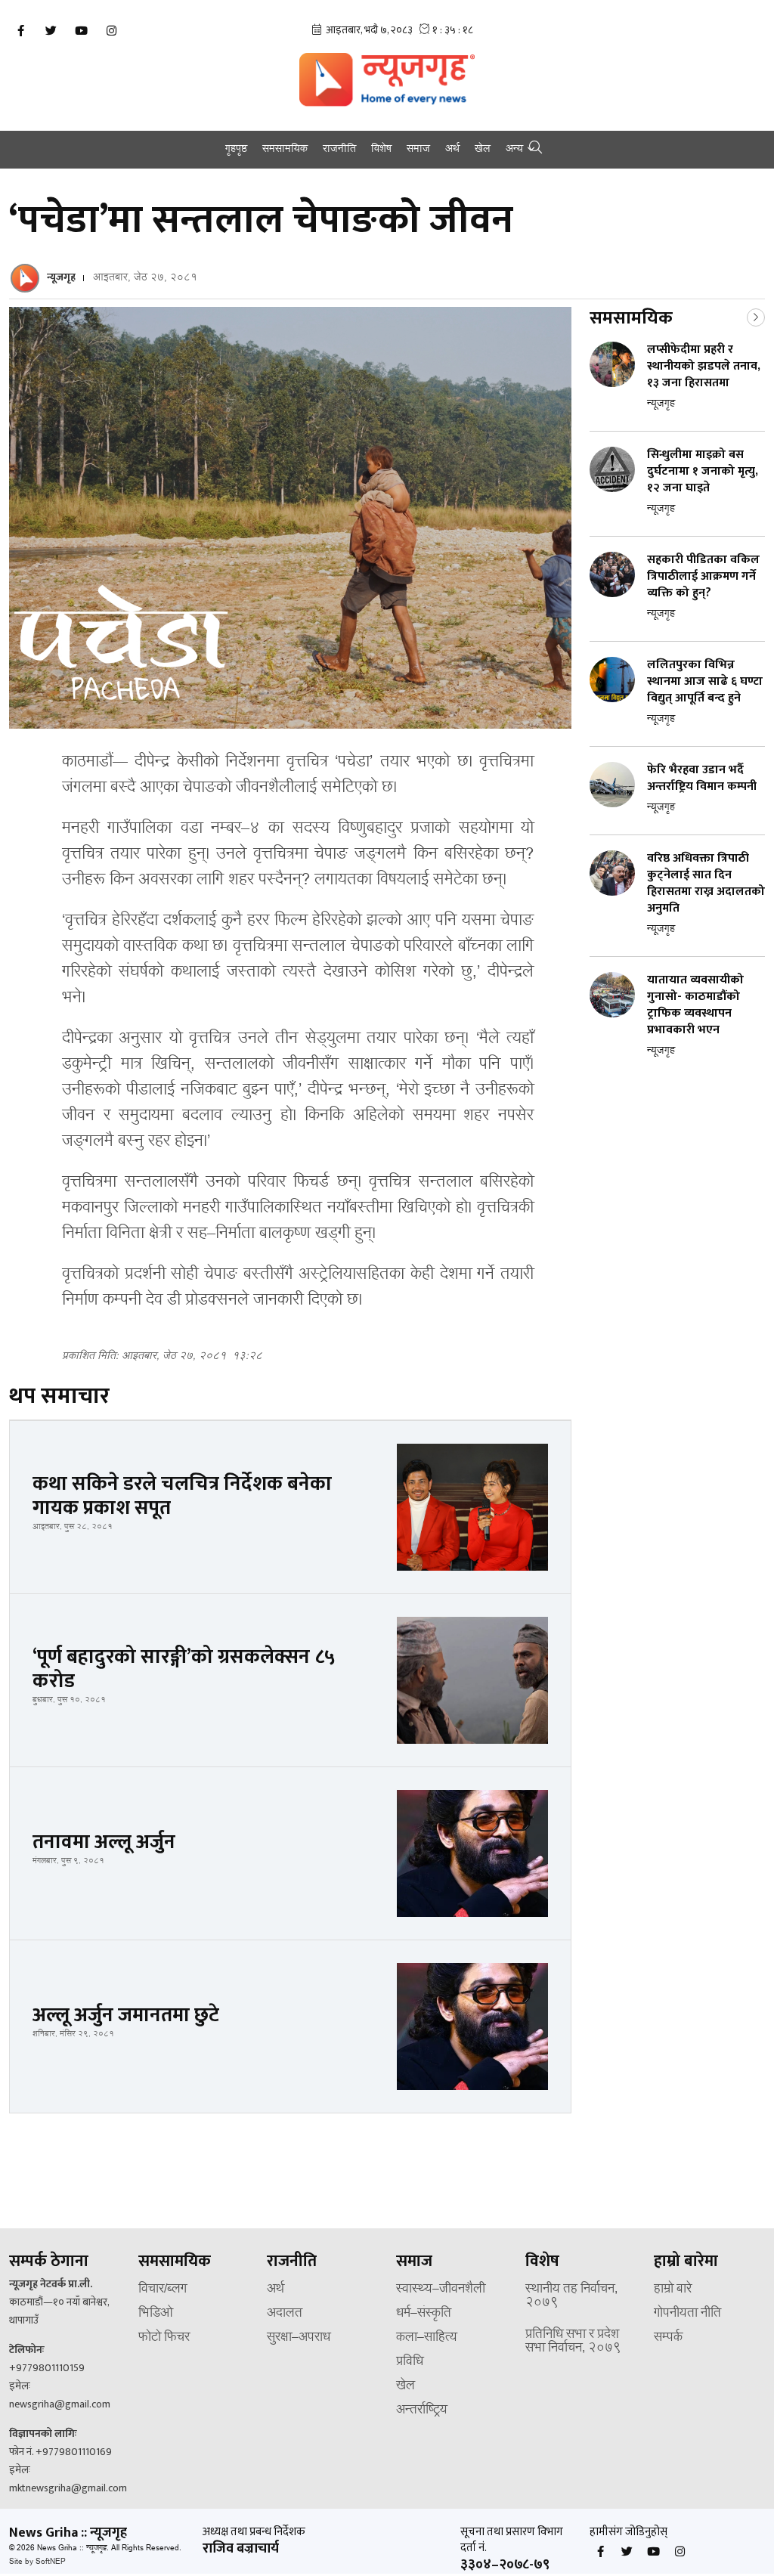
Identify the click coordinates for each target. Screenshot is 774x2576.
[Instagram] (111, 31)
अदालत (285, 2314)
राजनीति (339, 150)
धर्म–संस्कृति (424, 2314)
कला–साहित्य (427, 2338)
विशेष (381, 150)
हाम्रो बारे (673, 2290)
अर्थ (452, 150)
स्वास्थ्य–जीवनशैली (441, 2290)
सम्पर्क (668, 2338)
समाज (418, 150)
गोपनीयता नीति (687, 2314)
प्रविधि (410, 2362)
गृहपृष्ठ (236, 150)
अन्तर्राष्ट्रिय (422, 2410)
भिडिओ (156, 2314)
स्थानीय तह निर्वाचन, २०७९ (571, 2296)
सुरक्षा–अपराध (299, 2338)
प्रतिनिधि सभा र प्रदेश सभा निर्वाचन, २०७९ (573, 2342)
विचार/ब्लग (163, 2290)
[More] (756, 316)
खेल (483, 150)
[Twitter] (51, 31)
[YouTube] (81, 31)
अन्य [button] (514, 150)
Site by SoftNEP (37, 2562)
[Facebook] (20, 31)
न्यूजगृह (61, 277)
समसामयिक (285, 150)
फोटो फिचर (164, 2338)
